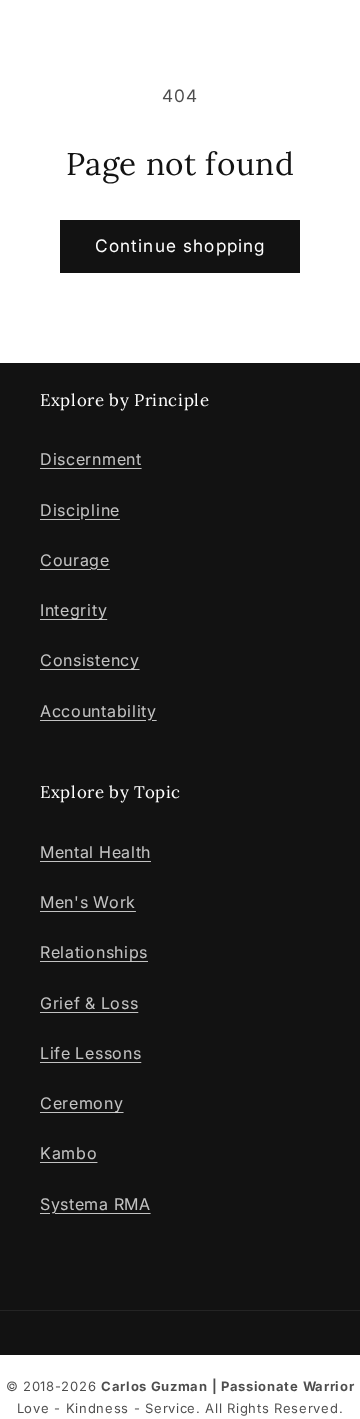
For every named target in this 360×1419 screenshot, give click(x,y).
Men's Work (88, 902)
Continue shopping (180, 245)
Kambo (68, 1153)
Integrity (73, 610)
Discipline (80, 510)
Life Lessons (90, 1053)
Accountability (98, 711)
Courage (75, 560)
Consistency (90, 660)
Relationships (94, 952)
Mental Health (95, 852)
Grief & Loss (89, 1003)
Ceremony (82, 1103)
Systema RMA (95, 1204)
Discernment (91, 459)
